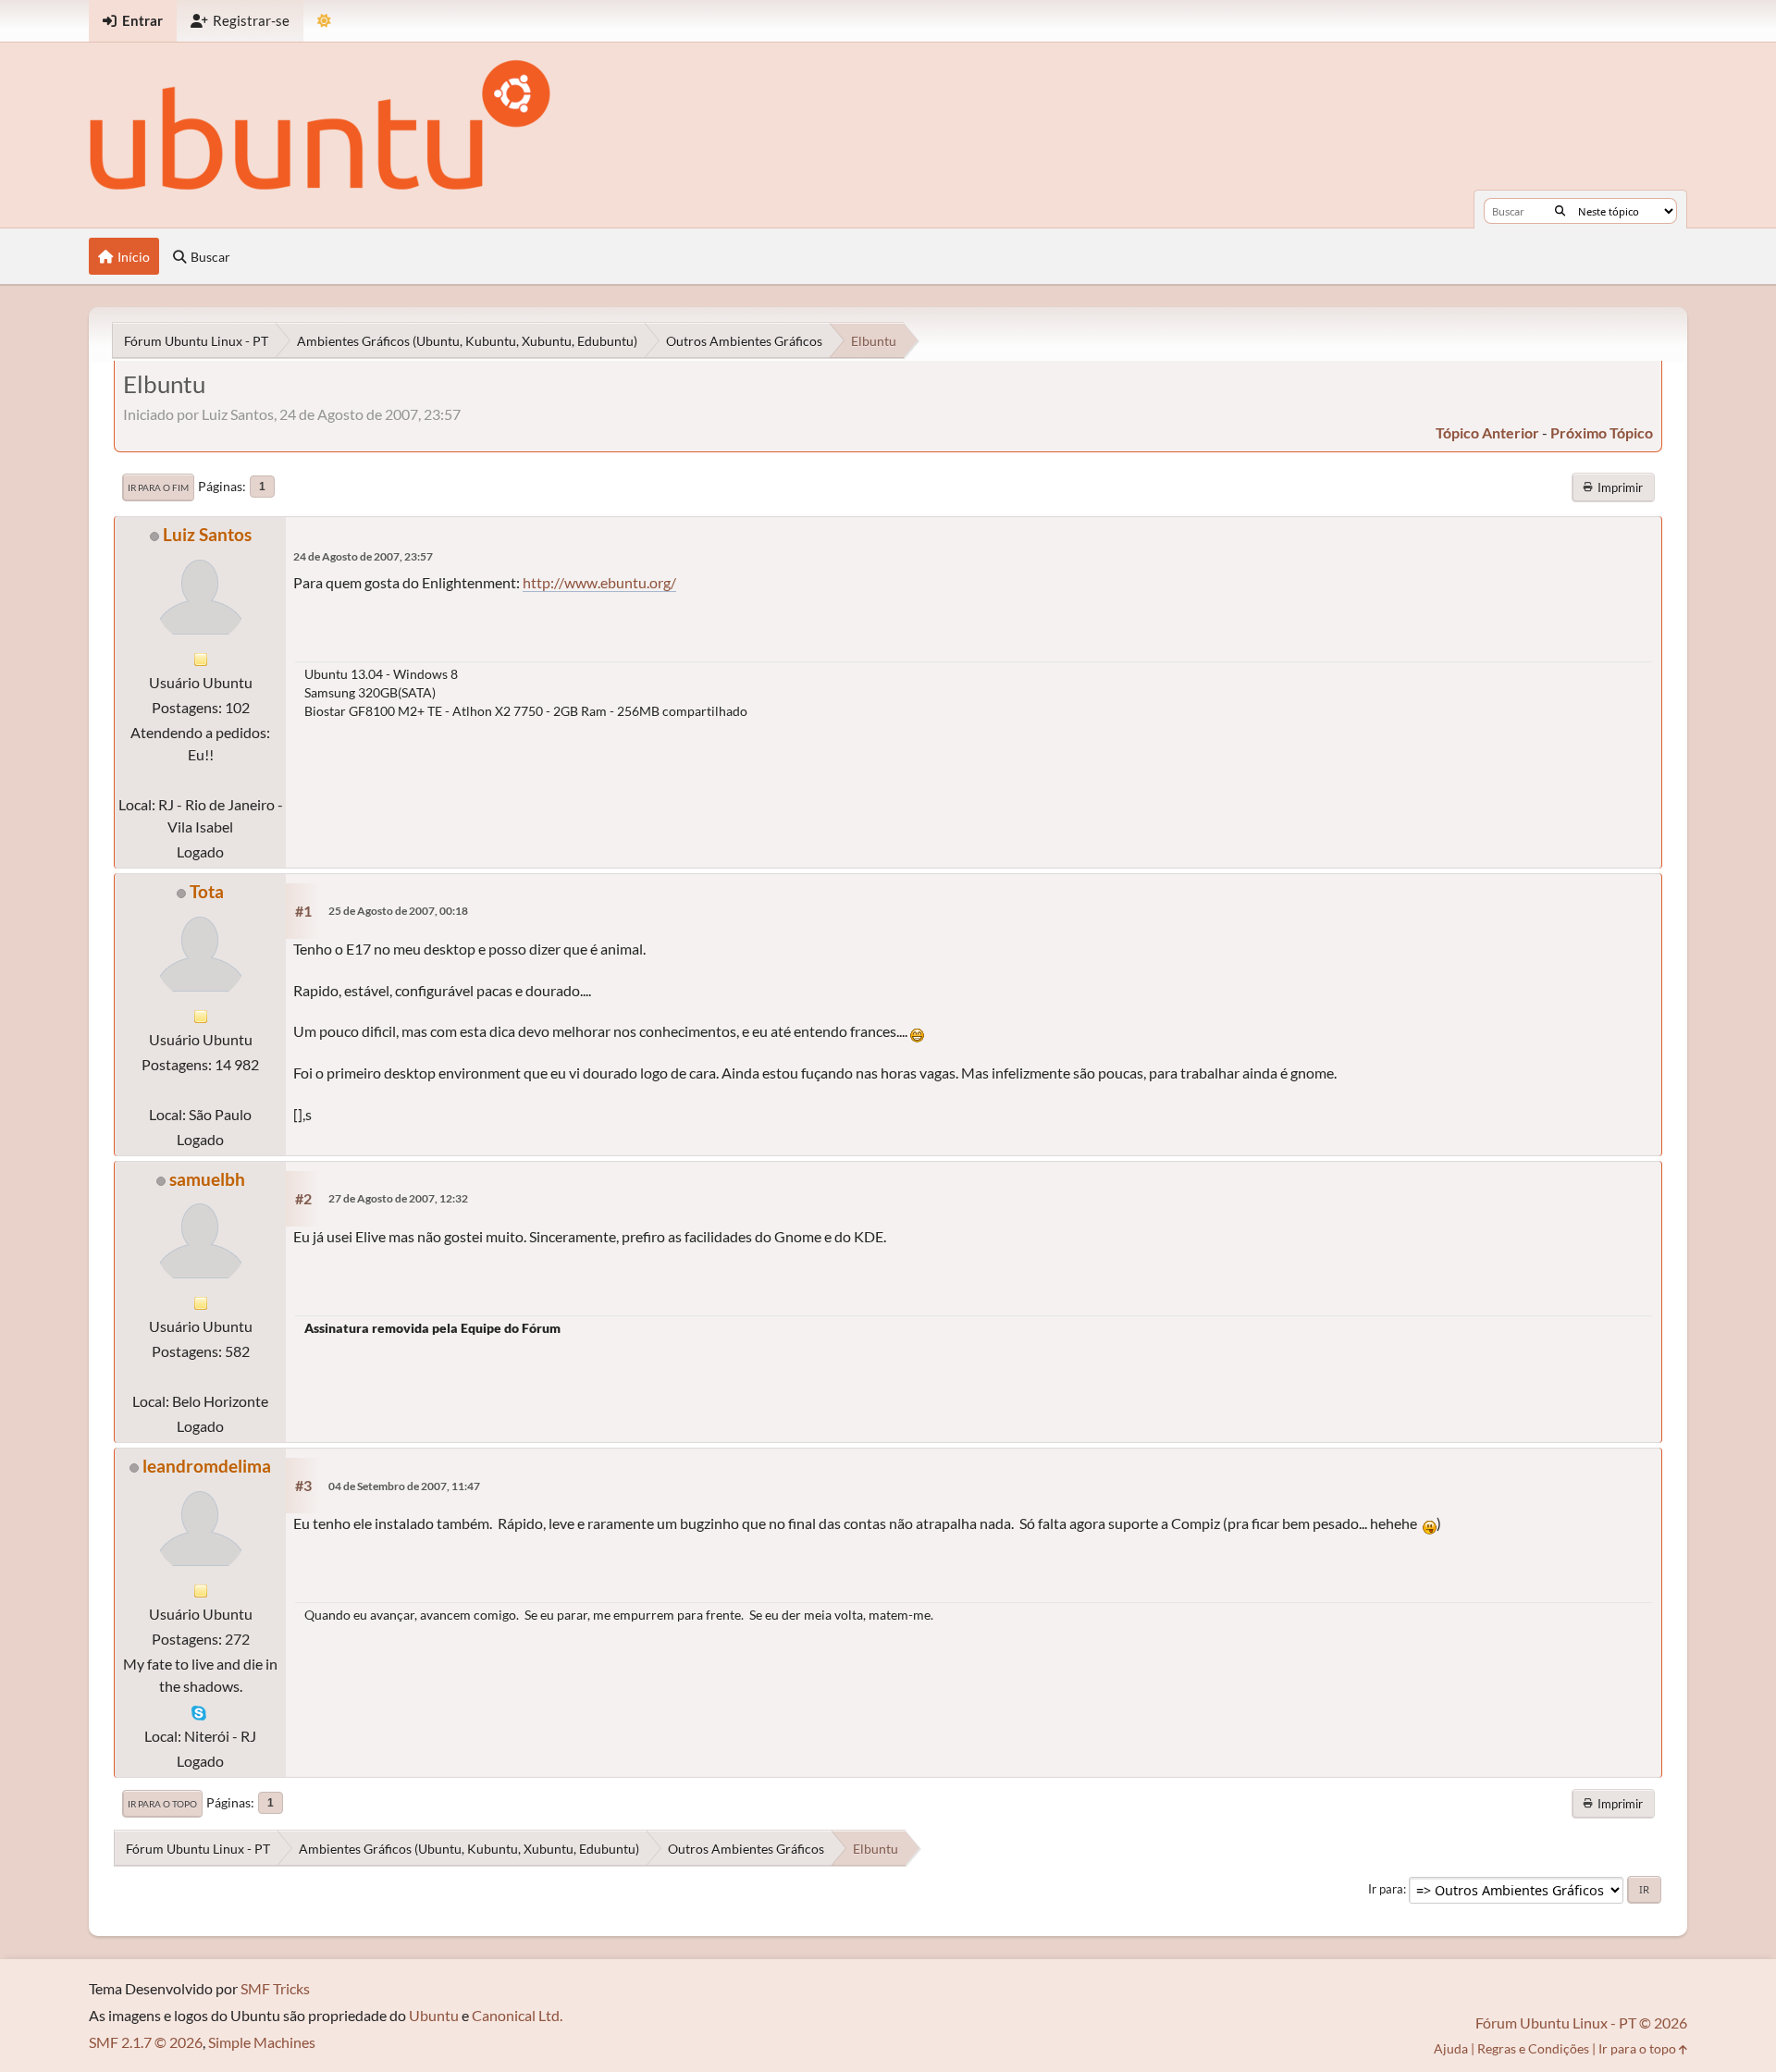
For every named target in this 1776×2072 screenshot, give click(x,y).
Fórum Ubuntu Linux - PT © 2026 (1581, 2023)
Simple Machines (262, 2042)
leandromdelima (207, 1466)
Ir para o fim (158, 487)
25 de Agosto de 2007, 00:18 (398, 911)
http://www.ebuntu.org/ (599, 582)
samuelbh (207, 1179)
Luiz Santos (207, 534)
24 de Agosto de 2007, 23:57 (363, 556)
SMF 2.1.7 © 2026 (146, 2042)
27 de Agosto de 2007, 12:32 (398, 1198)
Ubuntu (434, 2015)
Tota (207, 891)
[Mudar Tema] (324, 21)
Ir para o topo (162, 1804)
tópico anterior (1487, 432)
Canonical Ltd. (517, 2015)
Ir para (1386, 1889)
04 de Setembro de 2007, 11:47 (404, 1486)
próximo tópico (1602, 432)
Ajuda (1451, 2048)
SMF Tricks (275, 1988)
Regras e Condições (1533, 2048)
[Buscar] (1560, 211)
